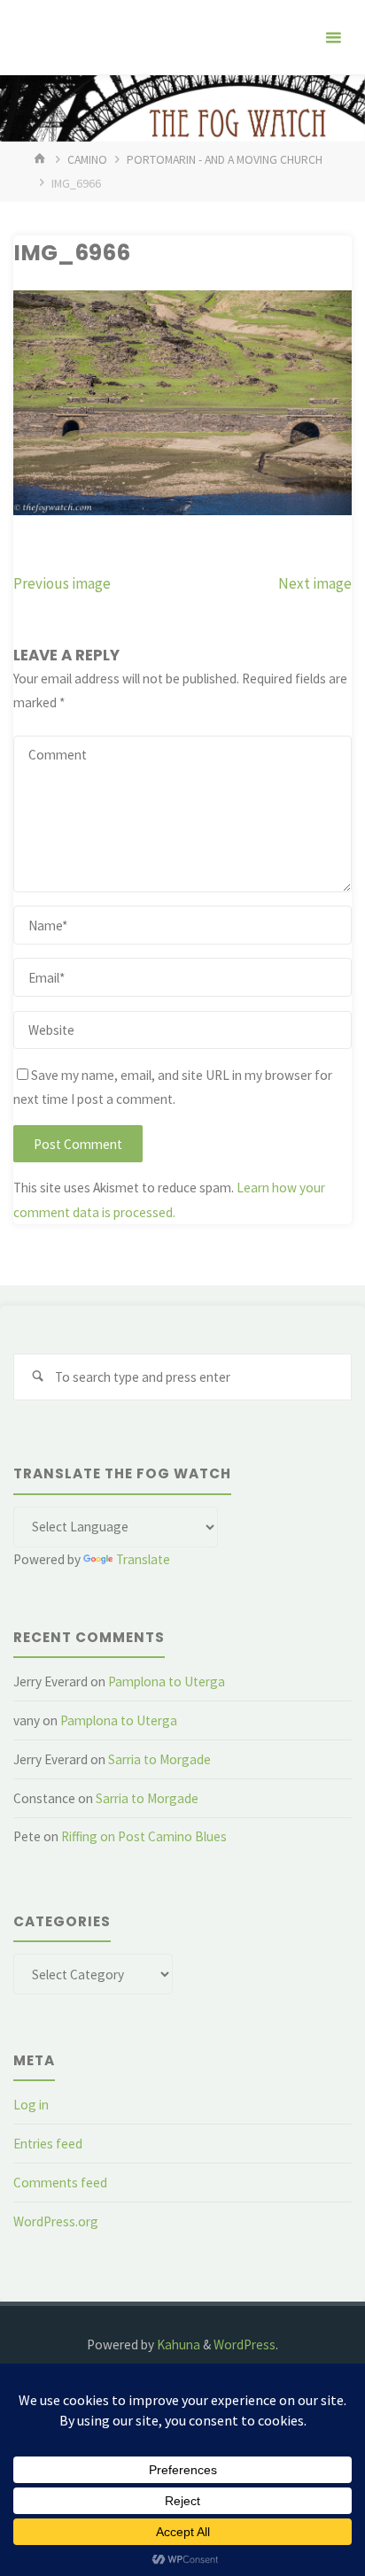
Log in (31, 2105)
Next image (315, 583)
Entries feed (48, 2144)
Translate (143, 1559)
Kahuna (177, 2345)
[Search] (37, 1377)
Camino (87, 159)
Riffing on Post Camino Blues (144, 1836)
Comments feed (60, 2183)
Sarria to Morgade (159, 1759)
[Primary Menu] (333, 38)
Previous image (62, 583)
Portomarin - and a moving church (225, 159)
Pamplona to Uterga (167, 1681)
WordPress (245, 2345)
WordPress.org (56, 2221)
